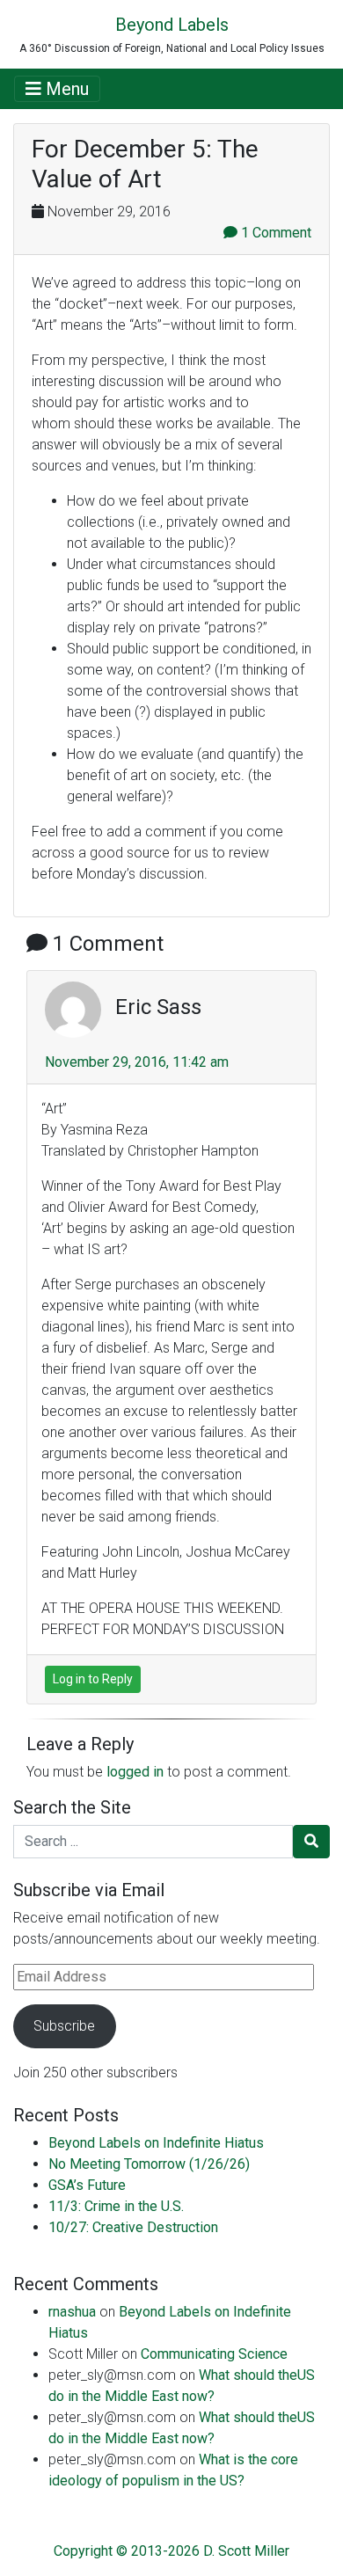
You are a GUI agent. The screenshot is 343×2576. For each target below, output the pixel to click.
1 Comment (274, 233)
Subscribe (64, 2026)
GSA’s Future (87, 2185)
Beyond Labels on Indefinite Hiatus (156, 2143)
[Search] (311, 1842)
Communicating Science (214, 2354)
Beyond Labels (172, 25)
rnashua (72, 2312)
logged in (135, 1772)
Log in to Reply (93, 1679)
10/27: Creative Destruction (133, 2227)
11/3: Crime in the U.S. (116, 2206)
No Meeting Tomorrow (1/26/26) (149, 2164)
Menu (65, 89)
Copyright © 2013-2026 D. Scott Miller (171, 2551)
